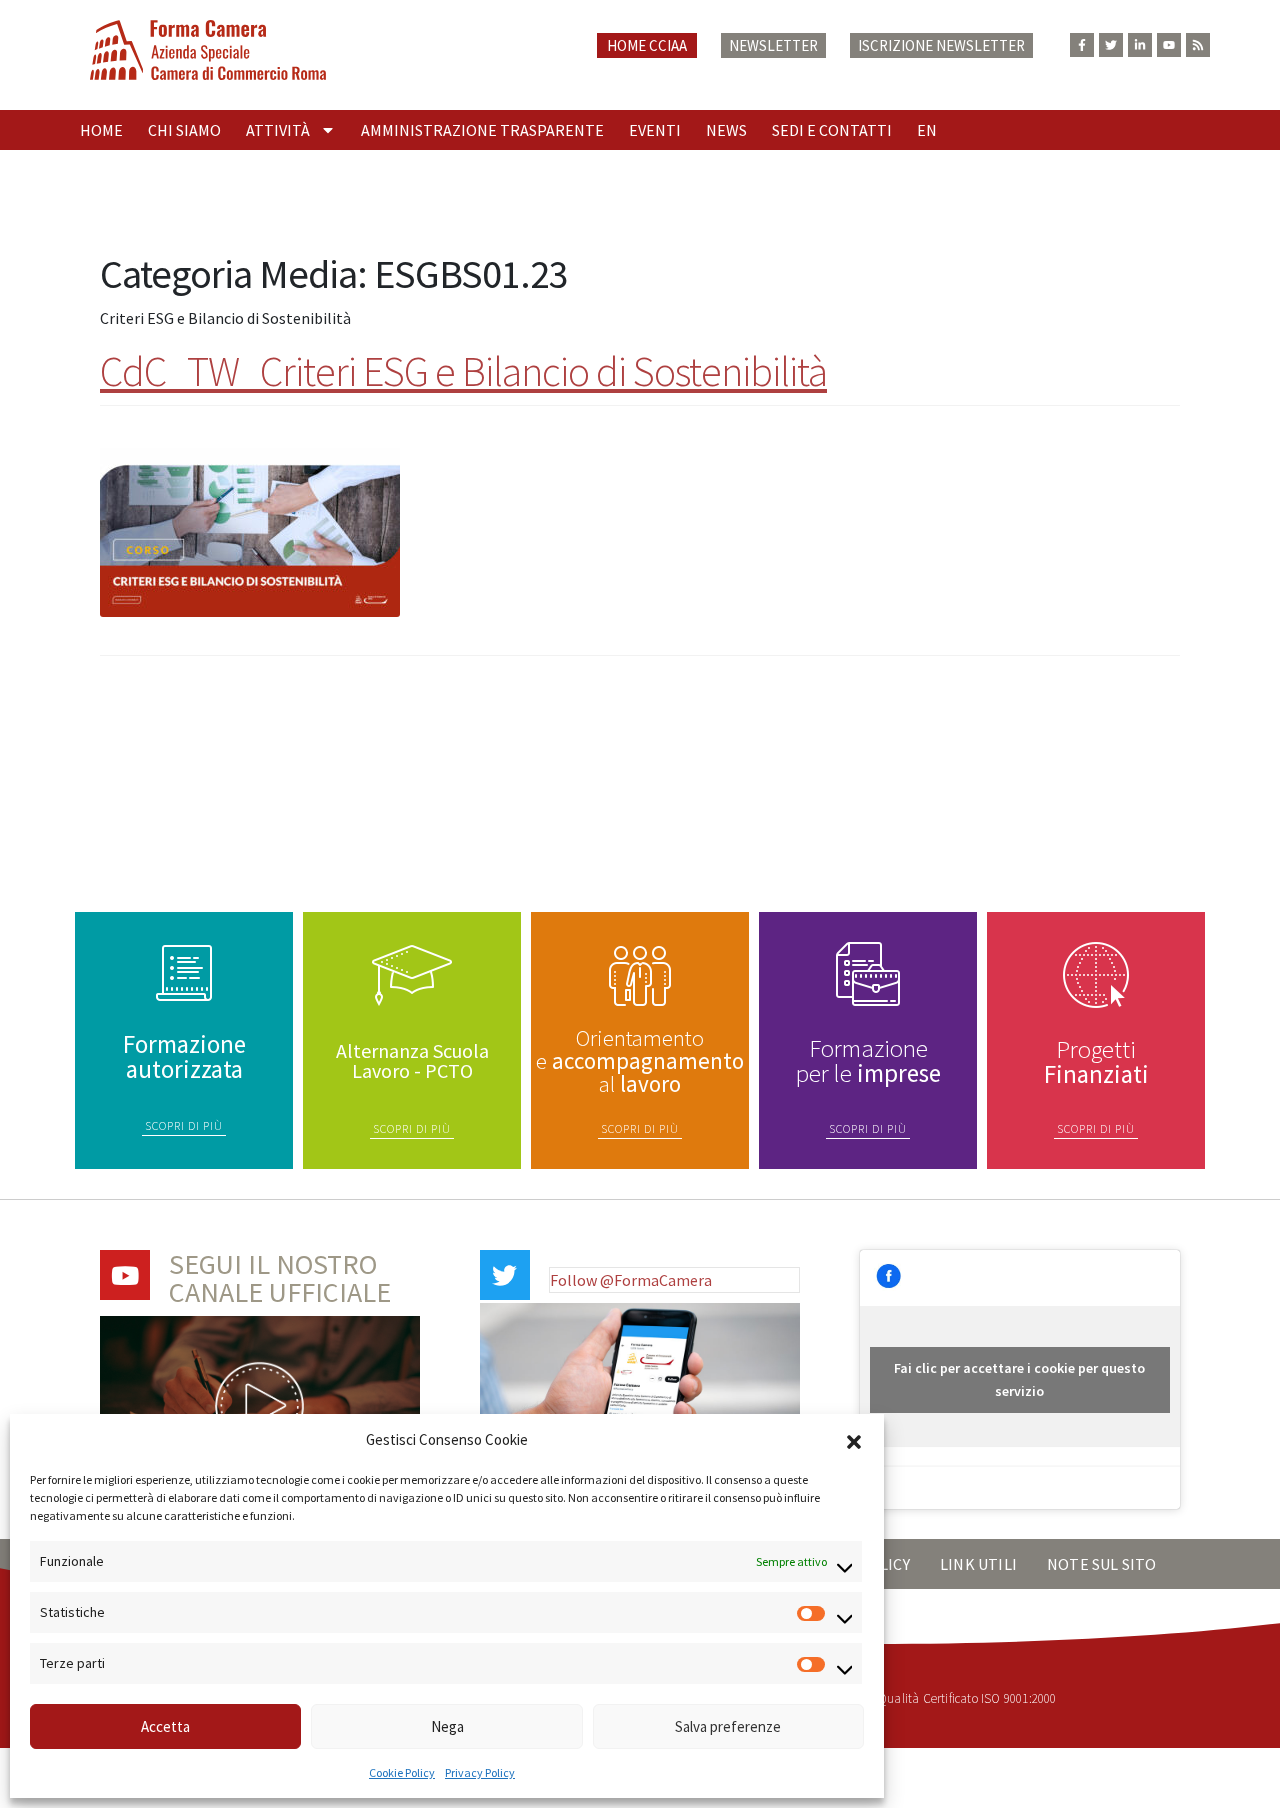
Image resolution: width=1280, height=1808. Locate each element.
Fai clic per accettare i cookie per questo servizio (1019, 1379)
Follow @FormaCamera (631, 1280)
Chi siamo (184, 130)
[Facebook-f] (1082, 45)
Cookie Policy (402, 1772)
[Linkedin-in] (1140, 45)
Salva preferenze (728, 1726)
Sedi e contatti (832, 130)
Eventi (655, 130)
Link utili (978, 1564)
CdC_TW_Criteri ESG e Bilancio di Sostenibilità (463, 371)
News (726, 130)
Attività (278, 130)
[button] (854, 1440)
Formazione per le (868, 1060)
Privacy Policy (480, 1772)
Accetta (165, 1726)
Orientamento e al (640, 1060)
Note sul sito (1102, 1564)
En (927, 130)
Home (101, 130)
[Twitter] (1111, 45)
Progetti (1096, 1061)
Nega (447, 1726)
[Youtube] (1169, 45)
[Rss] (1198, 45)
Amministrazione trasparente (482, 130)
